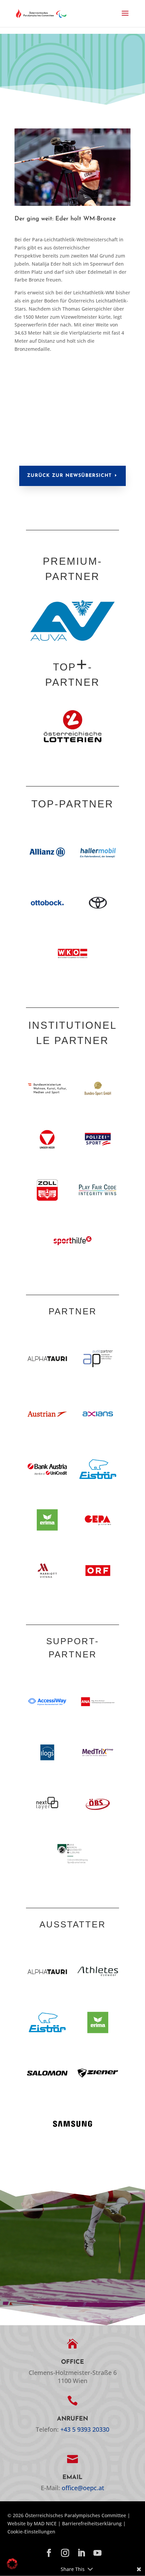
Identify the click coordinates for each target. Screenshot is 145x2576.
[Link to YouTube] (97, 2553)
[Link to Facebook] (49, 2553)
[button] (125, 18)
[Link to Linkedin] (81, 2553)
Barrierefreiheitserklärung (92, 2523)
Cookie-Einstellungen (31, 2532)
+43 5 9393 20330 (85, 2429)
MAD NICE (45, 2523)
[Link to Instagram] (65, 2553)
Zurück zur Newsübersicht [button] (69, 476)
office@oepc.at (83, 2488)
